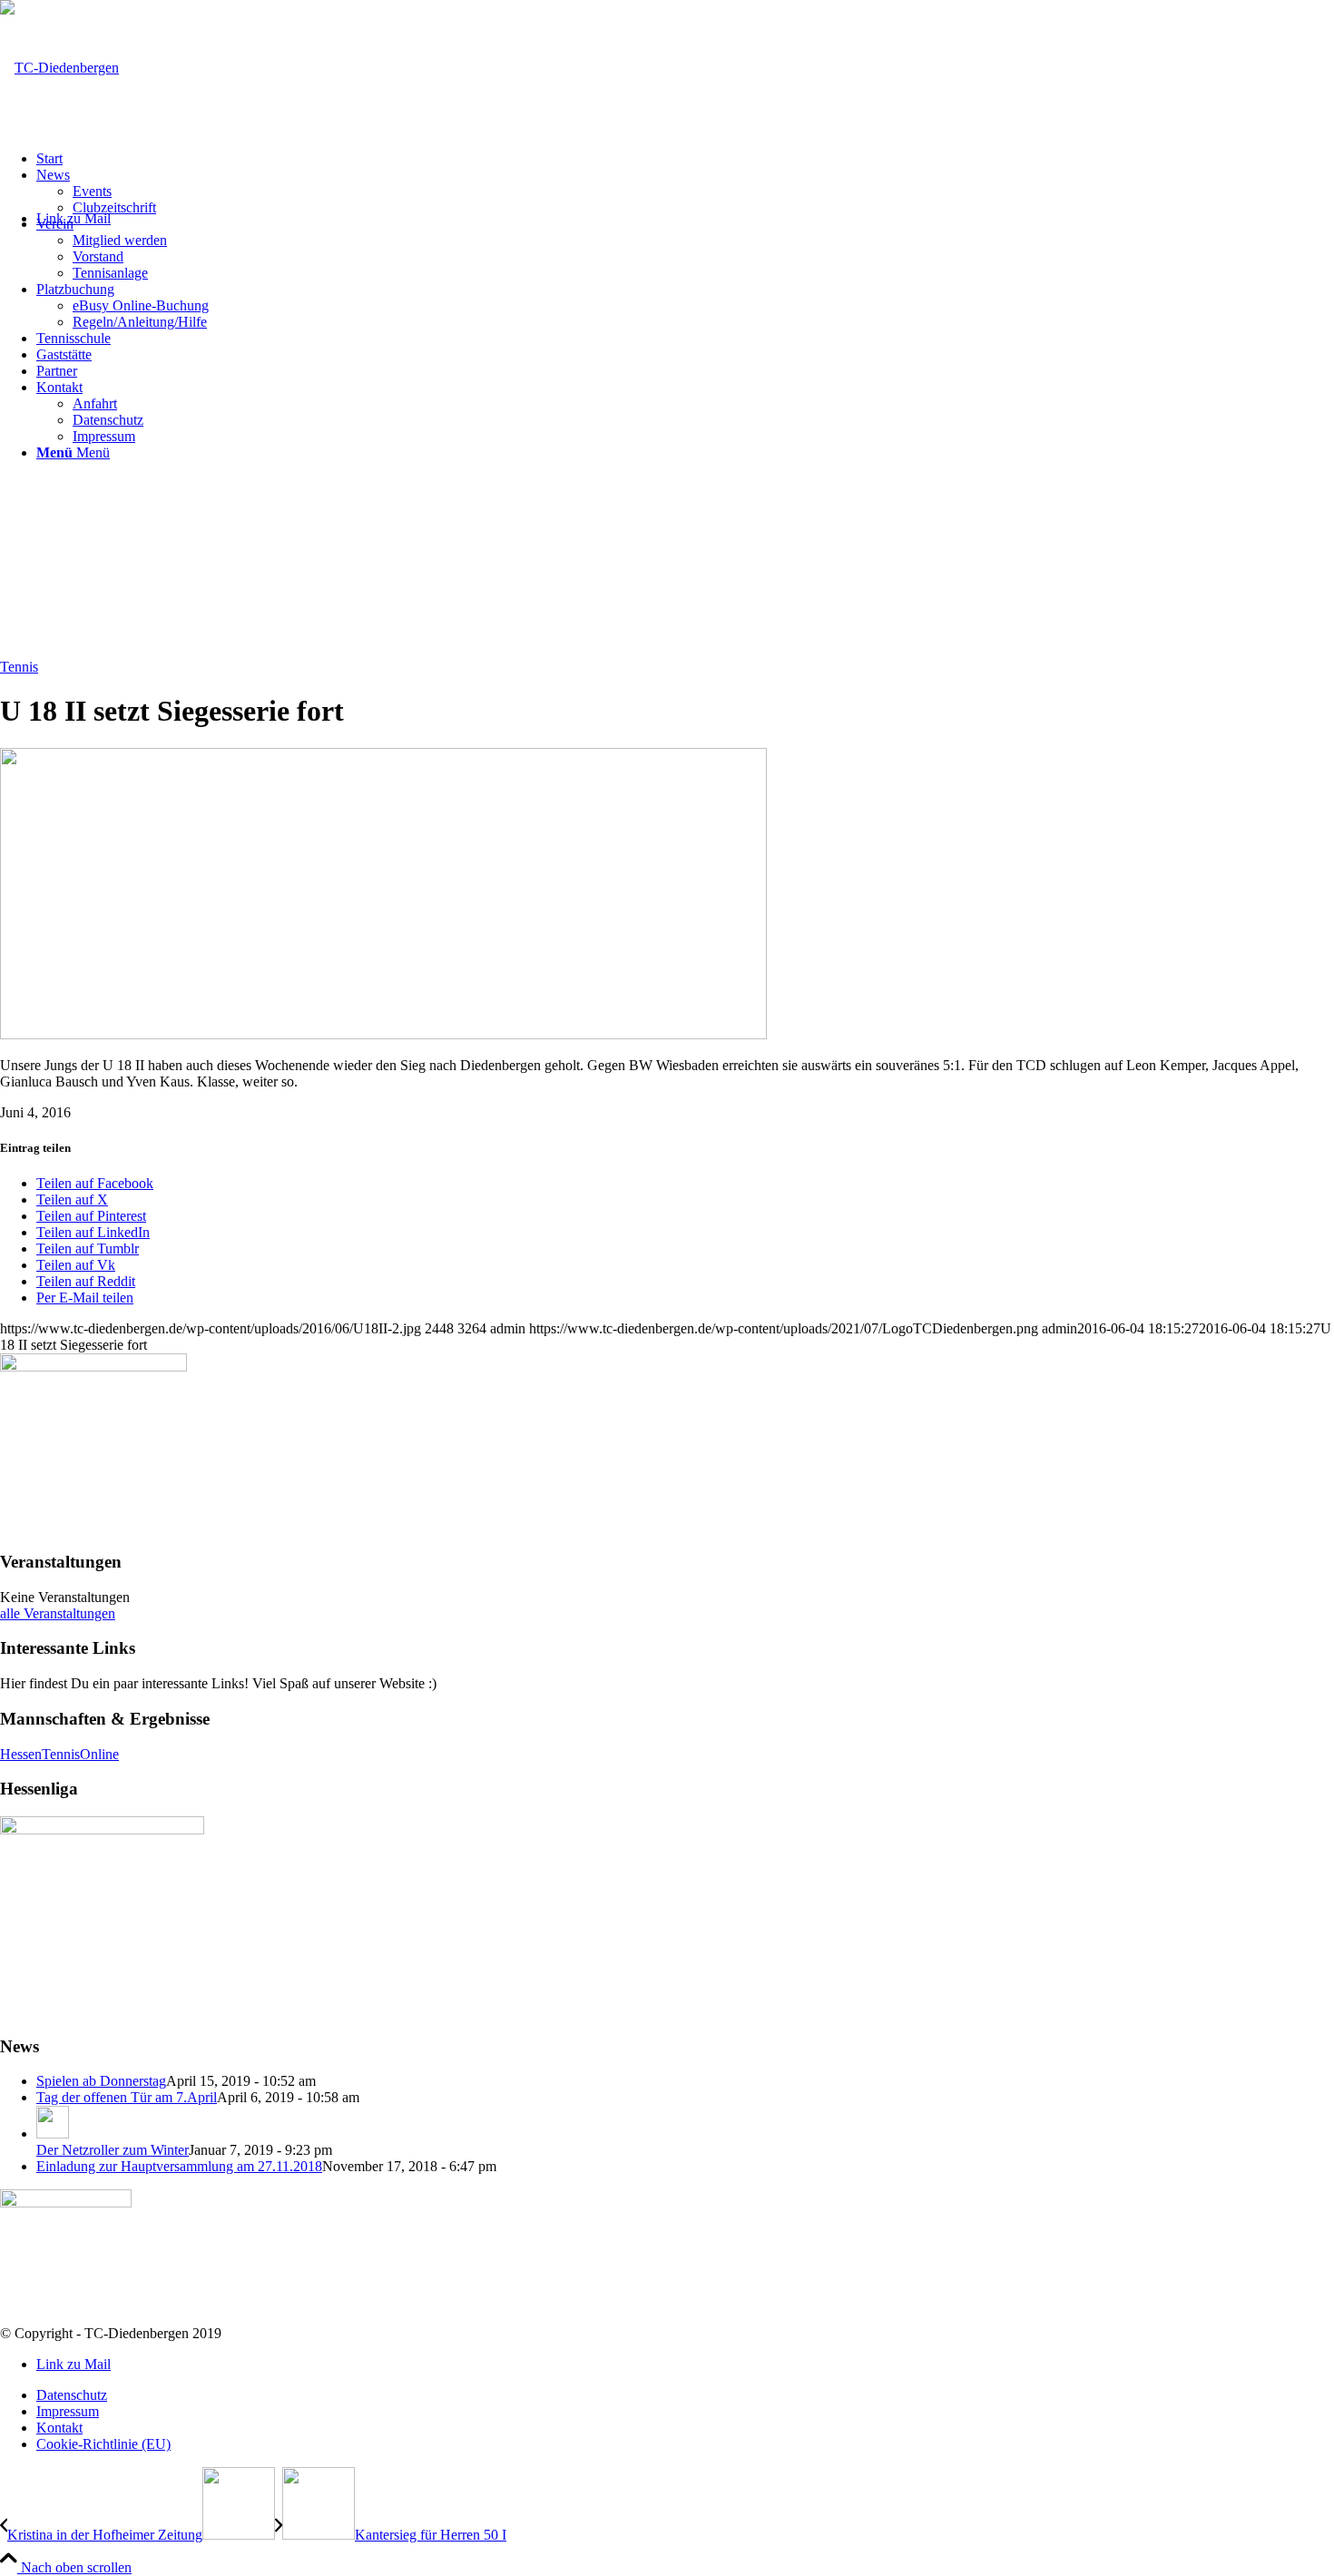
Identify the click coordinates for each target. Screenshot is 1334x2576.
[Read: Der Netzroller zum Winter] (53, 2134)
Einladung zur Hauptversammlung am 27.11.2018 (179, 2166)
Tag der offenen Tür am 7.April (127, 2097)
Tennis (19, 667)
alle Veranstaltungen (58, 1613)
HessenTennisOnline (59, 1754)
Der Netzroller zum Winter (113, 2150)
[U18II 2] (383, 1034)
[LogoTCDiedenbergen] (59, 68)
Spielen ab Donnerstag (101, 2081)
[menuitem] (685, 159)
